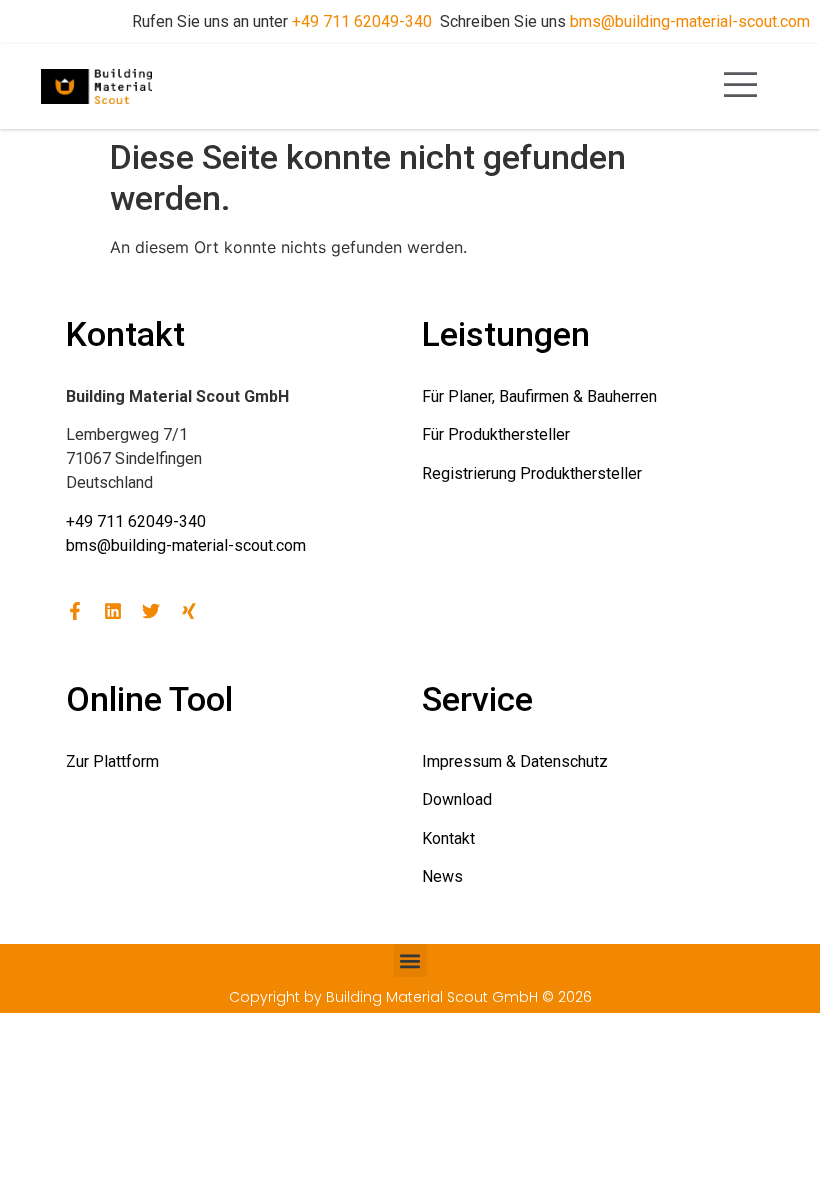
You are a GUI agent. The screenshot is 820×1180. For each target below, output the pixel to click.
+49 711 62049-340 (362, 21)
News (442, 876)
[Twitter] (151, 611)
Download (457, 799)
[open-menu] (741, 86)
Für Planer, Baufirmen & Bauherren (539, 396)
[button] (410, 960)
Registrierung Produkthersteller (532, 473)
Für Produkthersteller (496, 434)
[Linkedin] (113, 611)
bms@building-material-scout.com (690, 21)
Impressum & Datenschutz (515, 761)
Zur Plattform (112, 761)
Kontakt (448, 838)
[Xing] (189, 611)
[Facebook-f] (75, 611)
